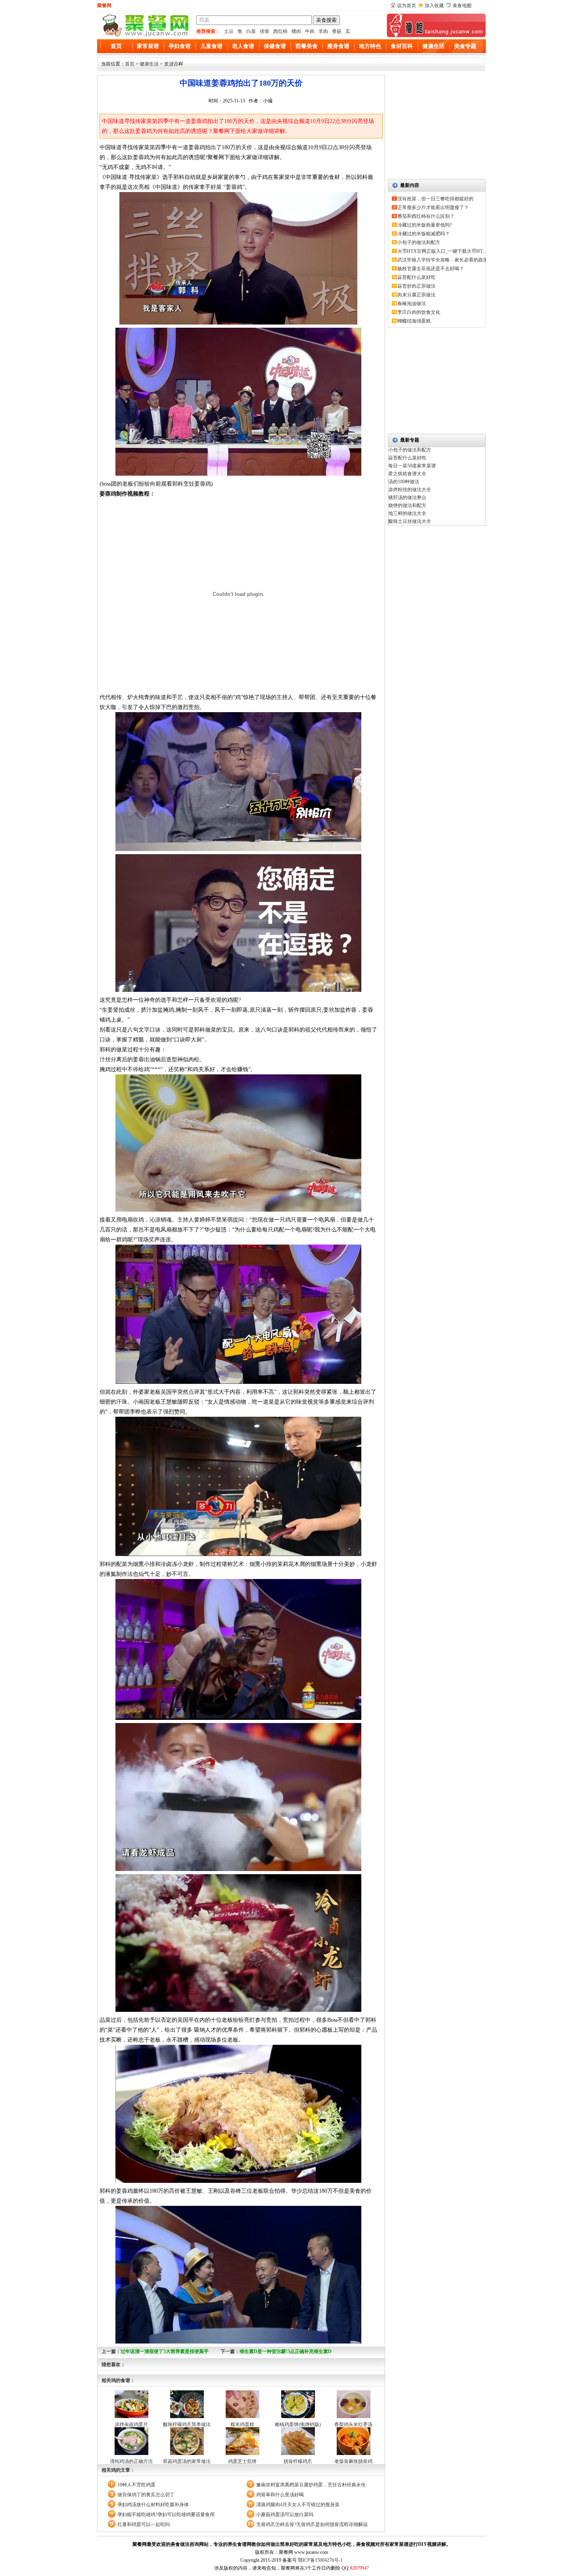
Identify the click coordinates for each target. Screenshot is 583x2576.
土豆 (229, 31)
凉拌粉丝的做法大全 (410, 490)
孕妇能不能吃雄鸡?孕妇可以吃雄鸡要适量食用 (166, 2515)
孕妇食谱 (180, 46)
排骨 (265, 31)
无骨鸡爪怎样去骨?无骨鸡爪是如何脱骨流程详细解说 (312, 2524)
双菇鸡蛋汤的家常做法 (187, 2461)
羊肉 (323, 31)
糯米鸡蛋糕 (242, 2424)
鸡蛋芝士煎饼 (242, 2461)
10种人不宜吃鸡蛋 (136, 2485)
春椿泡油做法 (412, 304)
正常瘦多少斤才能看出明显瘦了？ (433, 207)
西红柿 (280, 31)
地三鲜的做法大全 (407, 513)
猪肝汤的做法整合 (407, 498)
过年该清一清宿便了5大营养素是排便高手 (165, 2351)
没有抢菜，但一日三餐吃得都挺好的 (435, 199)
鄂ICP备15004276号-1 (320, 2560)
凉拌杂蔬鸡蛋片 (131, 2424)
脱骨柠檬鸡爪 (298, 2461)
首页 (116, 46)
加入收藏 (434, 6)
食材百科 (402, 46)
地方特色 (370, 46)
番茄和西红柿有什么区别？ (426, 216)
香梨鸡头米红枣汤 (353, 2424)
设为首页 (407, 6)
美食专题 (465, 46)
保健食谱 (275, 46)
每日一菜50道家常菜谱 (412, 466)
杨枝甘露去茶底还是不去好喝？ (431, 269)
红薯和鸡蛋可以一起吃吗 (144, 2524)
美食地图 (462, 6)
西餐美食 (307, 46)
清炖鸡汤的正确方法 (131, 2461)
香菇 (337, 31)
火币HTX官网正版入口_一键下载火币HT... (442, 251)
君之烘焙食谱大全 (407, 474)
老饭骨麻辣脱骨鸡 (353, 2461)
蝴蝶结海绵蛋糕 (414, 321)
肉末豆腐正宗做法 (416, 295)
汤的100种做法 (404, 482)
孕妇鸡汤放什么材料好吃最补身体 (153, 2505)
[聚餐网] (145, 36)
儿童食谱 (211, 46)
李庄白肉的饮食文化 (419, 312)
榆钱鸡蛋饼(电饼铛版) (298, 2424)
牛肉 (310, 31)
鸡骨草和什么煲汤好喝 (280, 2495)
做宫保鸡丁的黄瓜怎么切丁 (146, 2495)
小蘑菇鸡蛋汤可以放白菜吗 (285, 2515)
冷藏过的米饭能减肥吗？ (424, 234)
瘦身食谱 (338, 46)
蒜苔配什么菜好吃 (416, 277)
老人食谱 (243, 46)
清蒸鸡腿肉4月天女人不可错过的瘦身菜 (298, 2505)
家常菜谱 (148, 46)
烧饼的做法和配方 (407, 505)
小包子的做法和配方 (419, 242)
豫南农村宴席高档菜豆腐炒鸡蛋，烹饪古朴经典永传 (311, 2485)
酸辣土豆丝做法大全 (410, 521)
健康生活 (433, 46)
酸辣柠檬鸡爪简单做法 (187, 2424)
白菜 (251, 31)
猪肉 (296, 31)
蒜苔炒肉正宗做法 (416, 286)
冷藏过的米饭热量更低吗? (425, 225)
